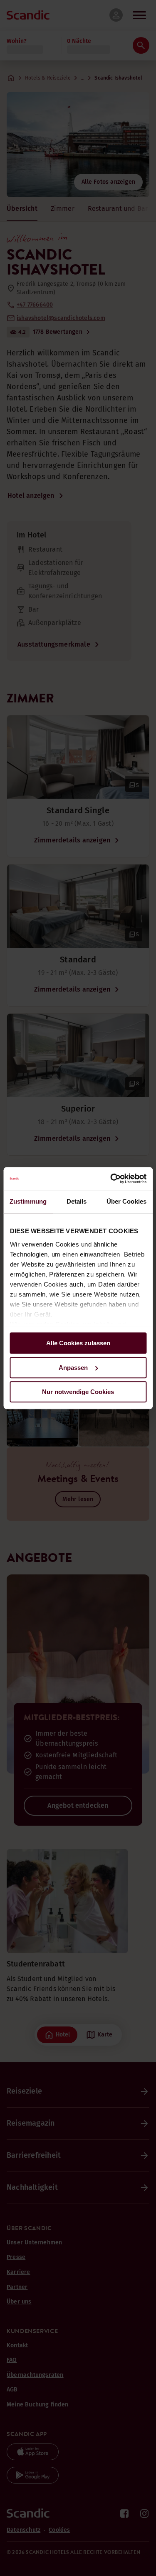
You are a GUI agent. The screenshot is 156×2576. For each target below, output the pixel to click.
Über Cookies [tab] (126, 1201)
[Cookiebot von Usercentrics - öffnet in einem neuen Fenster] (111, 1179)
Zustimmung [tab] (28, 1201)
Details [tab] (77, 1201)
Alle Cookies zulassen (78, 1343)
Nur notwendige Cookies (78, 1392)
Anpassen (73, 1368)
